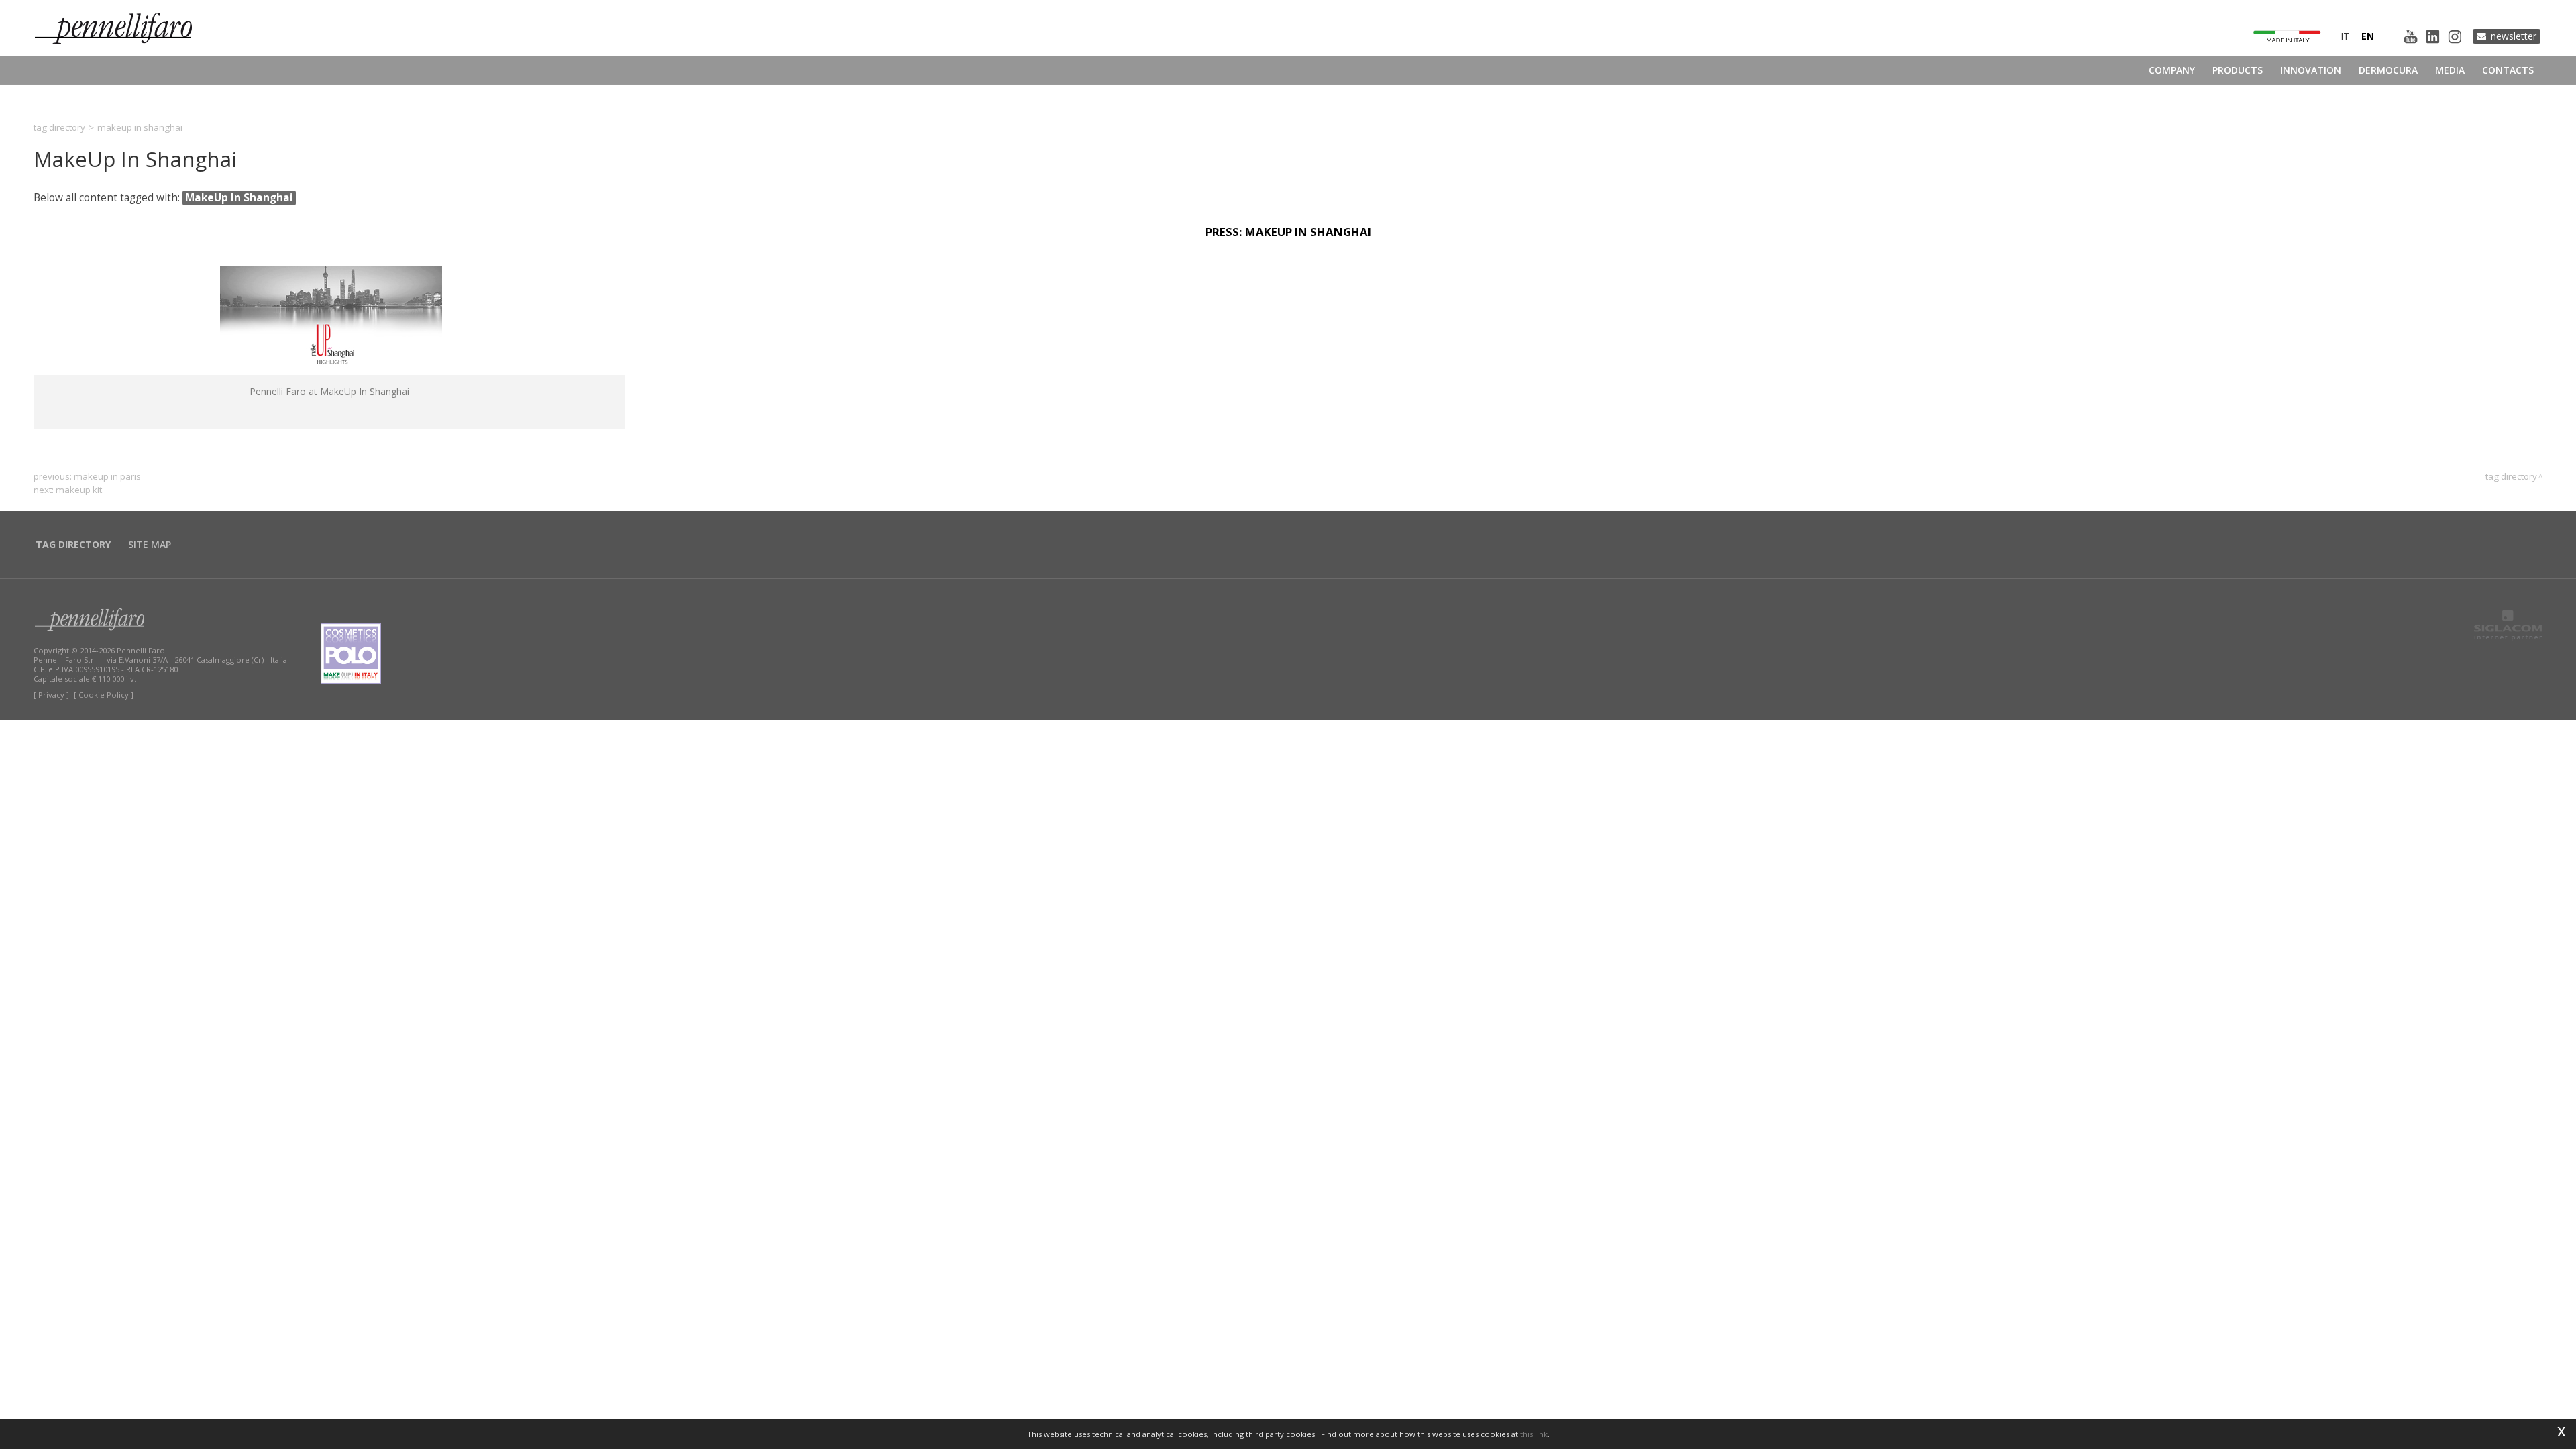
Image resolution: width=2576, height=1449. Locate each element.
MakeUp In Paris (107, 476)
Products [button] (2238, 70)
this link (1534, 1434)
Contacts (2508, 70)
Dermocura (2388, 70)
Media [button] (2450, 70)
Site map (150, 544)
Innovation (2311, 70)
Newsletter (2514, 36)
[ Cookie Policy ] (104, 695)
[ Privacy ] (51, 695)
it (2345, 36)
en (2368, 36)
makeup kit (79, 490)
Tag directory (59, 127)
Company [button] (2172, 70)
